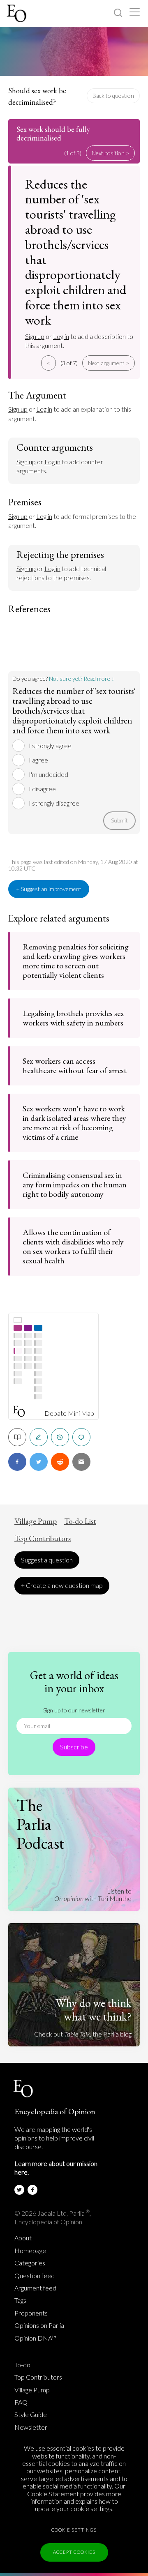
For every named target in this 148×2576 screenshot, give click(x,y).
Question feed (35, 2276)
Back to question (113, 96)
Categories (30, 2263)
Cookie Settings (74, 2530)
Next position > (110, 153)
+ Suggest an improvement (49, 889)
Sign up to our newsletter (74, 1710)
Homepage (30, 2251)
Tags (20, 2300)
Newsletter (31, 2427)
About (23, 2238)
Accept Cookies (74, 2552)
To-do (22, 2365)
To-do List (80, 1521)
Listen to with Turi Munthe (93, 1895)
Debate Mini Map (69, 1413)
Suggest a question (47, 1560)
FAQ (21, 2402)
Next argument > (109, 363)
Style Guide (31, 2415)
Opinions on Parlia (39, 2325)
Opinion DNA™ (35, 2338)
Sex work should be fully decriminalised (53, 134)
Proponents (31, 2313)
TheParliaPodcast (40, 1824)
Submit (119, 820)
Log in (61, 336)
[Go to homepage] (17, 13)
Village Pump (36, 1521)
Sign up (35, 336)
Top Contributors (43, 1539)
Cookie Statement (53, 2494)
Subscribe (74, 1747)
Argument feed (35, 2288)
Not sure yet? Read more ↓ (82, 679)
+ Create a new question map (62, 1585)
